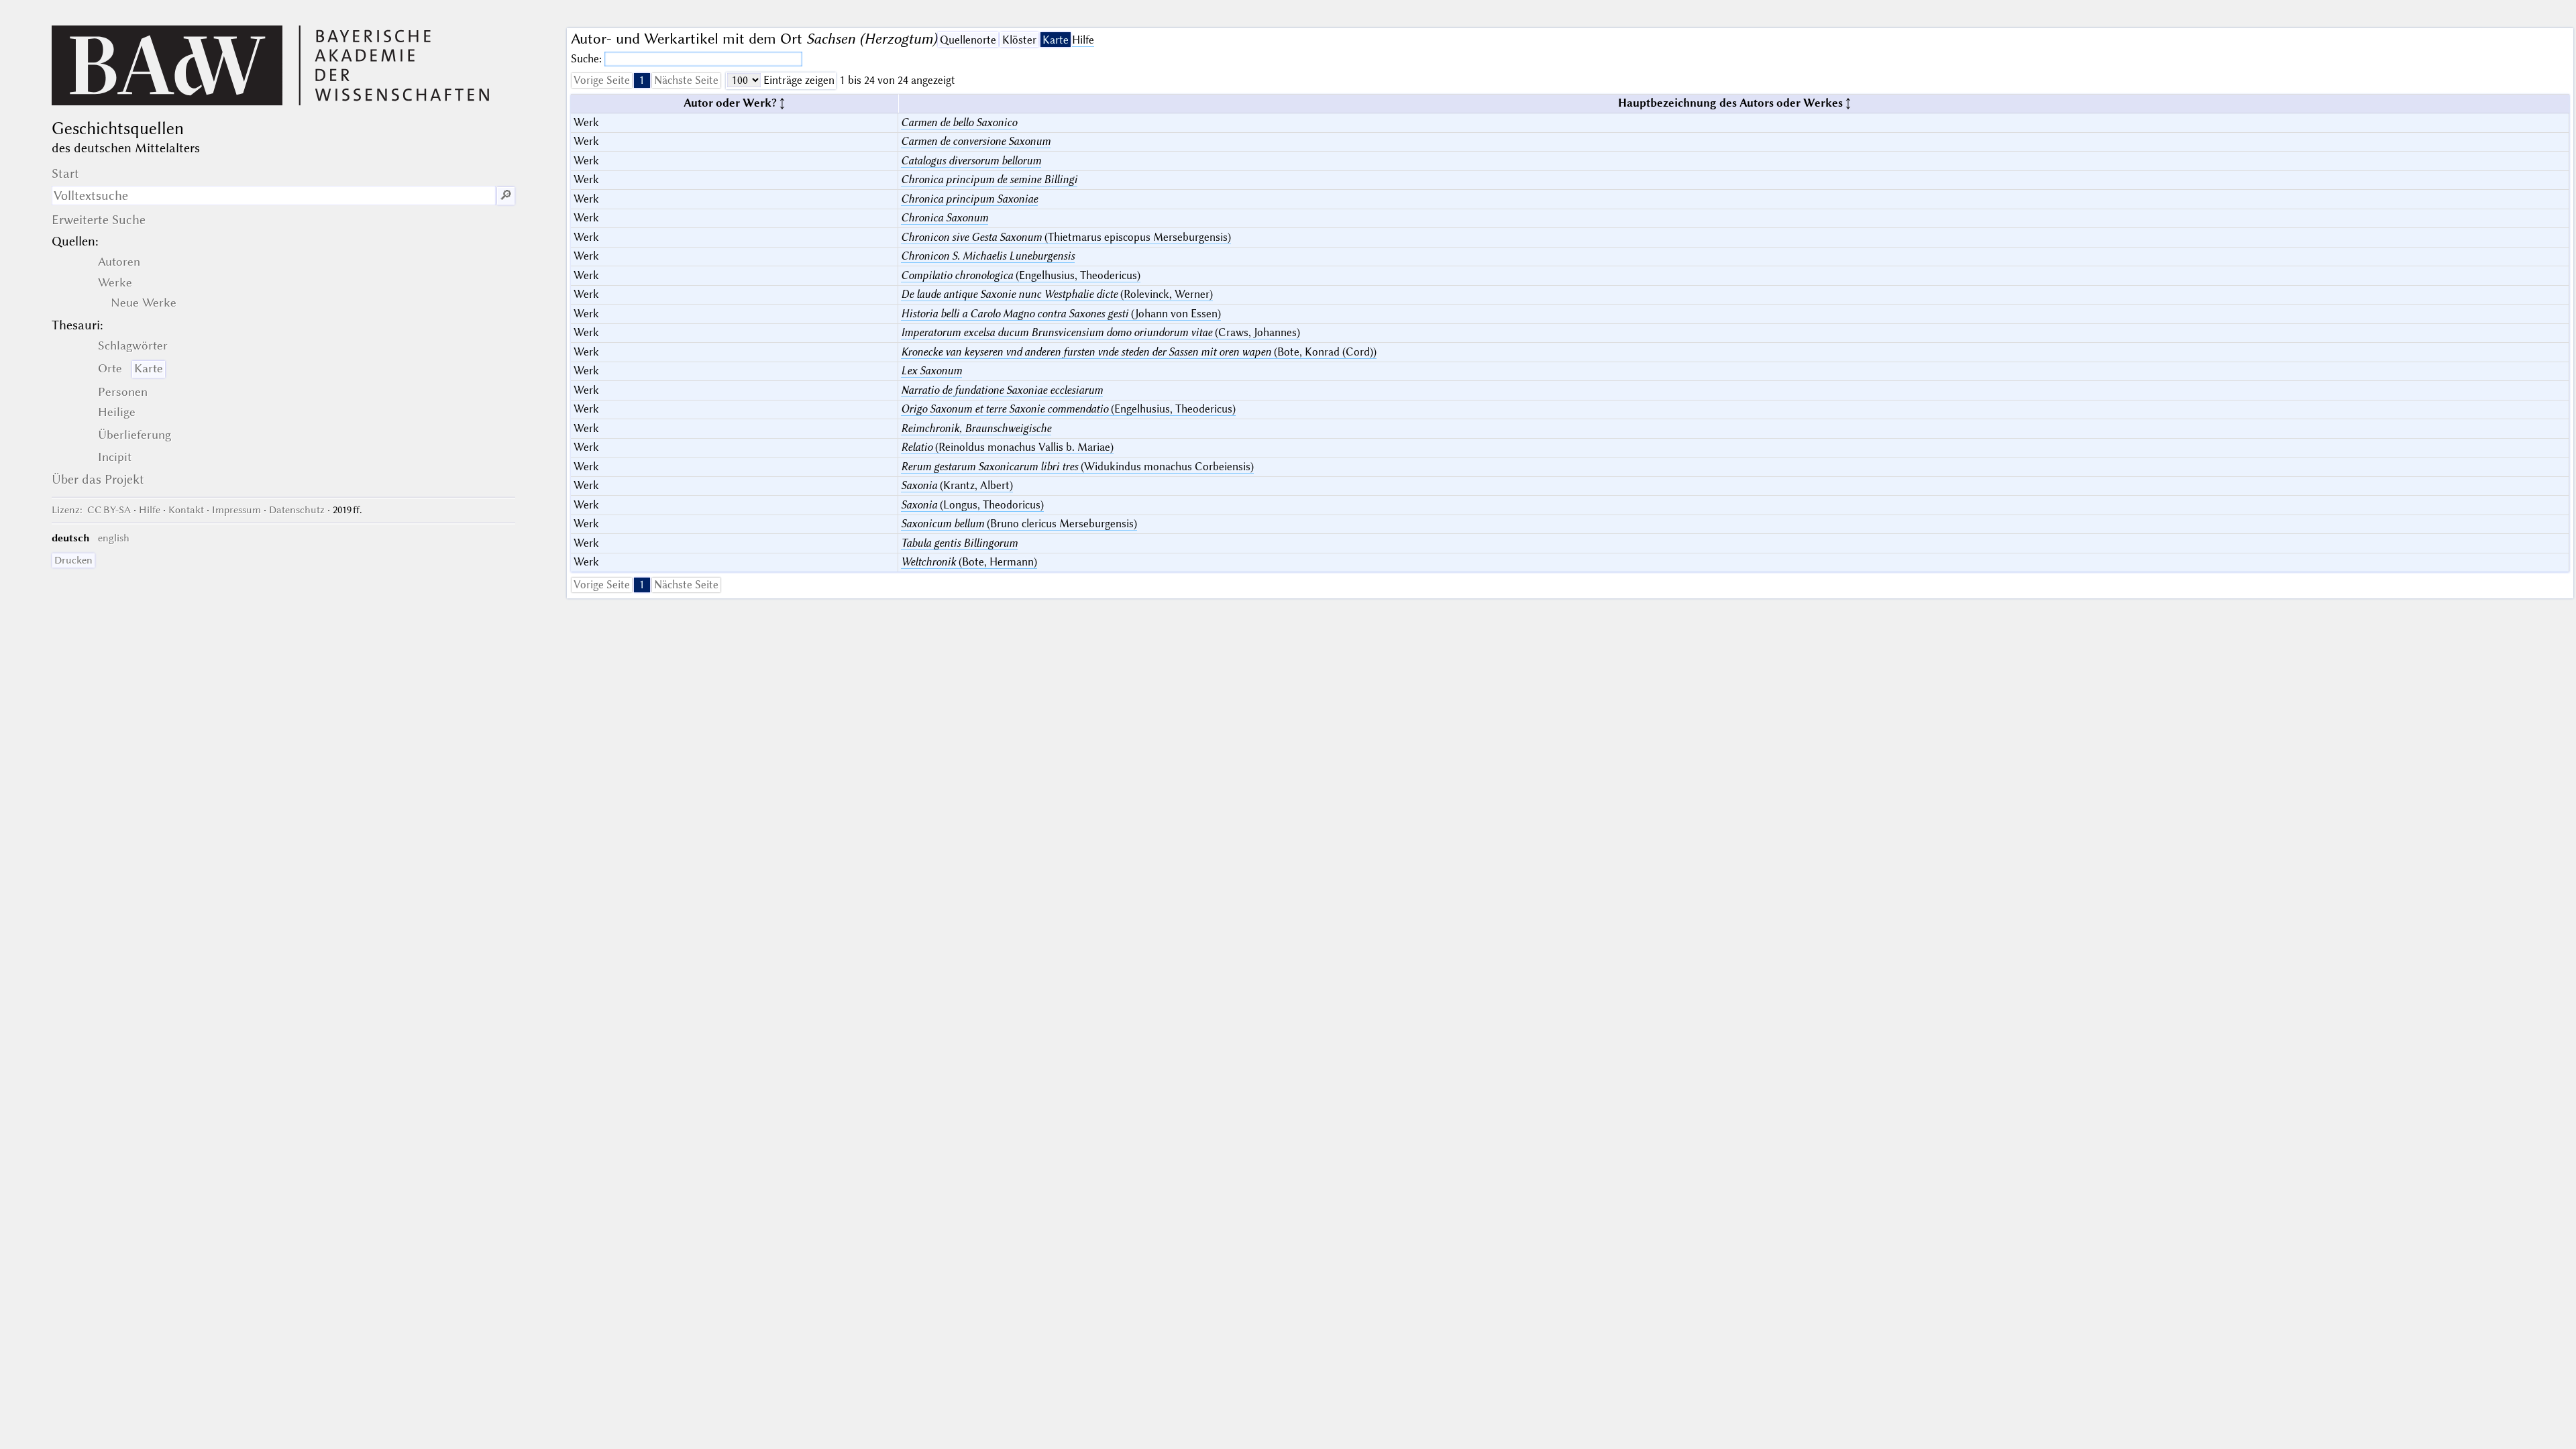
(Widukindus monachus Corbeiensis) (1077, 467)
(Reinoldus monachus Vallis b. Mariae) (1007, 447)
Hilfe (1083, 40)
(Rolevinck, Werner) (1057, 294)
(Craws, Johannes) (1101, 332)
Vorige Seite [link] (602, 80)
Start (65, 173)
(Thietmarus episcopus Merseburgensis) (1066, 237)
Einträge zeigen (798, 80)
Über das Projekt (98, 479)
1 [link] (642, 80)
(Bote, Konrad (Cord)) (1139, 352)
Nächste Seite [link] (686, 80)
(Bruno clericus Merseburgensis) (1019, 524)
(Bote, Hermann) (969, 562)
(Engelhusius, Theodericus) (1021, 275)
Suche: (588, 59)
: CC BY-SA (91, 510)
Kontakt (186, 510)
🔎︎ (506, 196)
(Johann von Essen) (1061, 314)
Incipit (115, 457)
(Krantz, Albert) (957, 485)
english (114, 538)
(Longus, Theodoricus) (972, 505)
